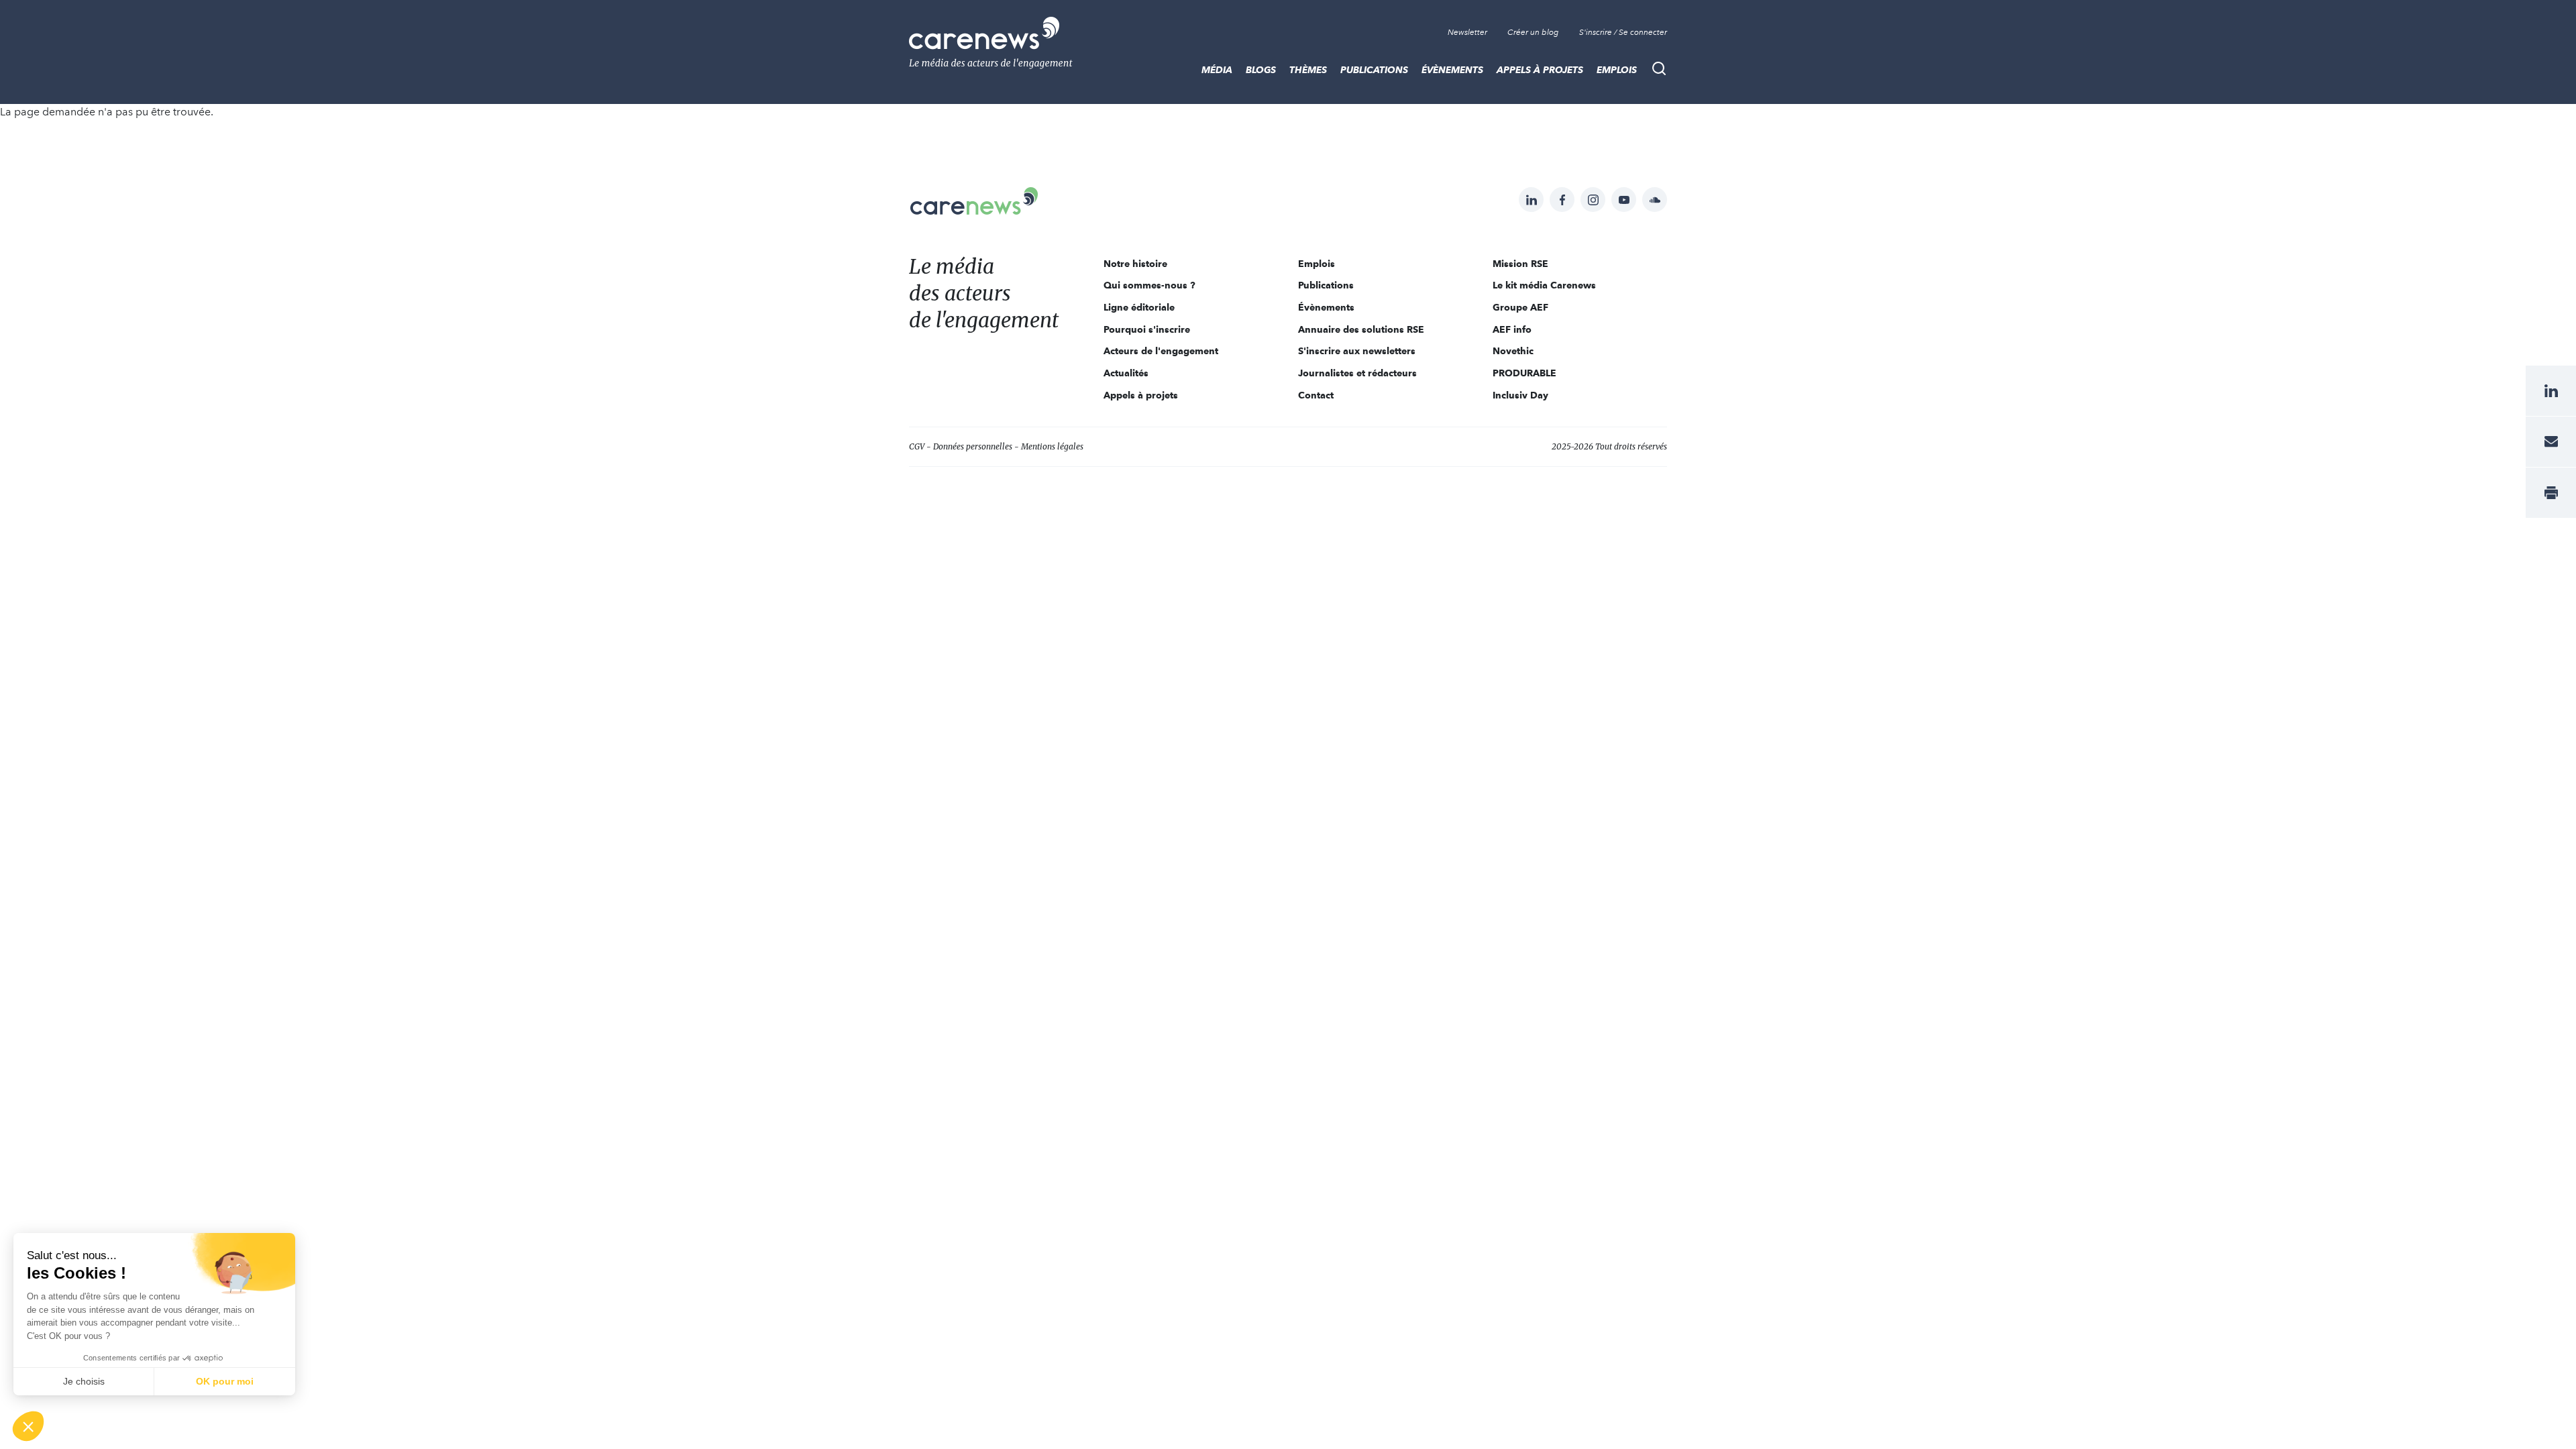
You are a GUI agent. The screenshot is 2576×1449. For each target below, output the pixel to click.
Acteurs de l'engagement (1161, 351)
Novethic (1513, 351)
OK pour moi (225, 1381)
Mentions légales (1052, 446)
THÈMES (1308, 70)
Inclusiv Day (1520, 395)
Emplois (1617, 70)
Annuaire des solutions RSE (1361, 329)
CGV (917, 446)
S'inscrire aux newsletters (1357, 351)
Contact (1316, 395)
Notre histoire (1135, 264)
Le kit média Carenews (1544, 285)
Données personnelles (973, 446)
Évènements (1452, 70)
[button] (28, 1426)
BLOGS (1261, 70)
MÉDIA (1217, 70)
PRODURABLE (1524, 373)
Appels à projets (1540, 70)
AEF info (1512, 329)
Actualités (1126, 373)
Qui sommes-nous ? (1149, 285)
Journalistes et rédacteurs (1357, 373)
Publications (1374, 70)
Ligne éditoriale (1139, 307)
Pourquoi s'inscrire (1147, 329)
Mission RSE (1520, 264)
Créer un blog (1533, 32)
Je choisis (84, 1381)
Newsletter (1467, 32)
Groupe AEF (1520, 307)
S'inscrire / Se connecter (1623, 32)
